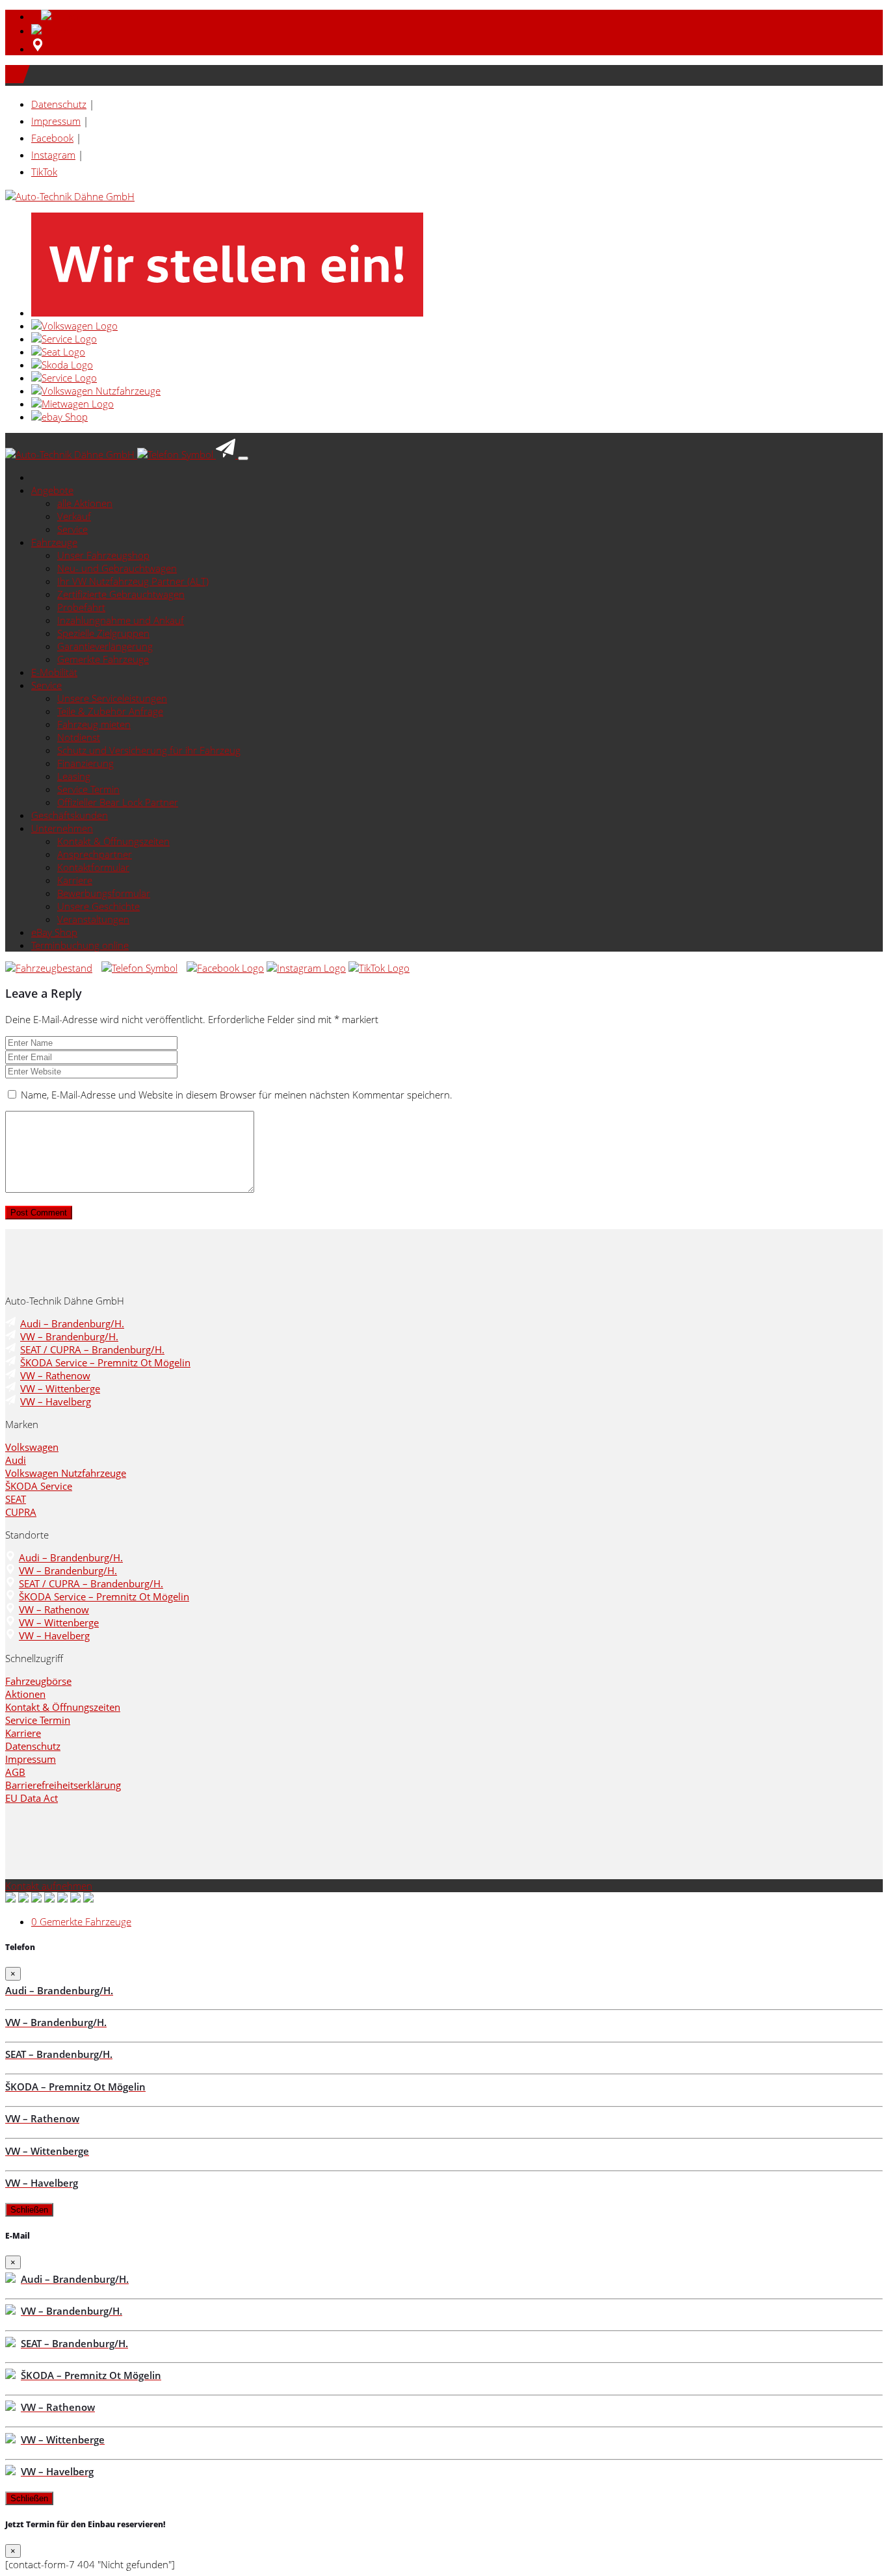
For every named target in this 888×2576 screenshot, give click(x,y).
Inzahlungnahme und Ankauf (121, 620)
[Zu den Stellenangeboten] (227, 313)
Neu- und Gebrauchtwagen (117, 568)
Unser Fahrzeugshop (103, 555)
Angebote (52, 490)
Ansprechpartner (95, 854)
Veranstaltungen (93, 919)
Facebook (52, 138)
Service (72, 529)
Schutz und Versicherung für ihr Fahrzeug (149, 750)
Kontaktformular (93, 867)
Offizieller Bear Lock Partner (118, 802)
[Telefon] (59, 16)
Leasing (74, 776)
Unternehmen (62, 828)
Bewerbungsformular (104, 893)
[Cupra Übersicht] (64, 378)
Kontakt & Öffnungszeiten (113, 841)
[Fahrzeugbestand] (49, 968)
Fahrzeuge (54, 542)
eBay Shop (54, 932)
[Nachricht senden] (227, 454)
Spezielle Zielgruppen (103, 633)
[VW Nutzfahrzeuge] (96, 391)
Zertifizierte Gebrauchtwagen (121, 594)
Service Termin (88, 789)
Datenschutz (59, 104)
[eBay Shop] (59, 417)
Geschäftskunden (70, 815)
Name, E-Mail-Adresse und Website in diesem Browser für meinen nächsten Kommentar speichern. (237, 1095)
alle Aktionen (85, 503)
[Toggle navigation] (243, 458)
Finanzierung (85, 763)
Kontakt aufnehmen (49, 1886)
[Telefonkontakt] (139, 968)
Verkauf (74, 516)
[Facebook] (225, 968)
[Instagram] (306, 968)
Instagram (53, 155)
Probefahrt (81, 607)
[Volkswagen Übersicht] (74, 326)
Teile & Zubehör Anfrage (110, 711)
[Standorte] (38, 49)
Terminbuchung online (80, 945)
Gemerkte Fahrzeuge (103, 659)
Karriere (75, 880)
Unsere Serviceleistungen (112, 698)
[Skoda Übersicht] (62, 365)
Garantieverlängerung (105, 646)
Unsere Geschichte (98, 906)
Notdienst (79, 737)
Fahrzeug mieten (94, 724)
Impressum (56, 121)
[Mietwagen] (72, 404)
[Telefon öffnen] (176, 454)
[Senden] (56, 31)
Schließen (29, 2210)
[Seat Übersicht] (58, 352)
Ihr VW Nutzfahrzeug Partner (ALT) (133, 581)
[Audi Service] (64, 339)
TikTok (44, 172)
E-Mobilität (54, 672)
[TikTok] (379, 968)
